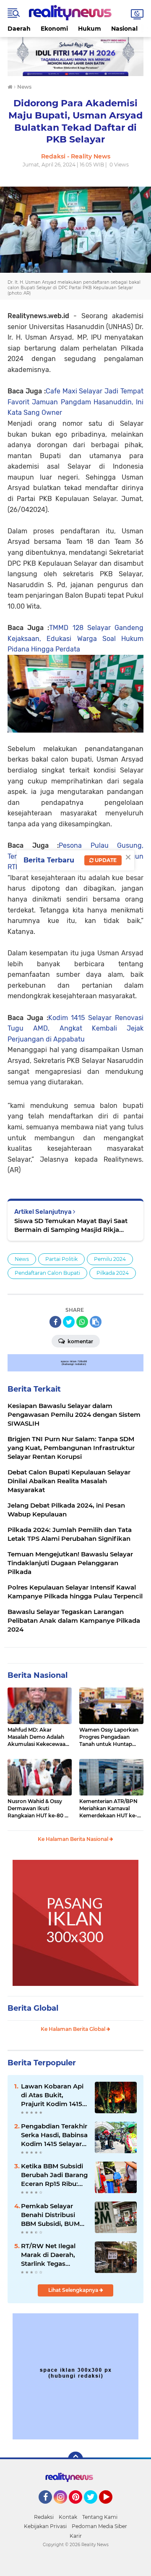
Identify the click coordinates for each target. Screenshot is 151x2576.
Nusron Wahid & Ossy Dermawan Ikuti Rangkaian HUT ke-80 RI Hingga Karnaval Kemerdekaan (39, 1809)
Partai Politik (61, 1259)
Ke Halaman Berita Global (74, 2029)
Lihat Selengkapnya (74, 2290)
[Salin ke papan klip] (96, 1322)
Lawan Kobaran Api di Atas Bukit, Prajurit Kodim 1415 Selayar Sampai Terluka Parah (52, 2095)
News (22, 1259)
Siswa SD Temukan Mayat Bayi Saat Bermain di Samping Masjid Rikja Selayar (71, 1225)
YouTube (111, 2507)
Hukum (90, 29)
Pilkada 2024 (113, 1273)
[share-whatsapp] (82, 1322)
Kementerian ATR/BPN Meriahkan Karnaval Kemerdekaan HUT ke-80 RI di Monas (108, 1809)
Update (105, 860)
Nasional (124, 29)
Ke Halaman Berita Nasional (74, 1839)
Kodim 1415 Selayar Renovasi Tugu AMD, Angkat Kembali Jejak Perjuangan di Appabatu (75, 1028)
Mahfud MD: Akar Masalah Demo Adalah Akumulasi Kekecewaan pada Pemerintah (38, 1737)
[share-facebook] (55, 1322)
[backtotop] (75, 2459)
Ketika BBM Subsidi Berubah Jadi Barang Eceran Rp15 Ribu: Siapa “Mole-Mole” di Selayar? (54, 2175)
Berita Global (33, 2008)
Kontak (68, 2517)
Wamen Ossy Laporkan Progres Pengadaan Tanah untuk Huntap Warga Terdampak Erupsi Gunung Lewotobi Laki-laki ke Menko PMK (111, 1737)
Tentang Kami (100, 2517)
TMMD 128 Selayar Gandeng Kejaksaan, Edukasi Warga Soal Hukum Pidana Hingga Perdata (75, 638)
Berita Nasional (38, 1675)
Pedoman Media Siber (99, 2526)
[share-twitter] (69, 1322)
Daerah (19, 29)
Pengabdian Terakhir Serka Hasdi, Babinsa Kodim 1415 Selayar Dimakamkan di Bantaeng (54, 2135)
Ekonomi (54, 29)
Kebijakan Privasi (45, 2526)
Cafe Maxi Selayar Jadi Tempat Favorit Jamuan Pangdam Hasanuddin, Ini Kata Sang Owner (75, 402)
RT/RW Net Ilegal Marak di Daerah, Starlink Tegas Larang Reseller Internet (48, 2255)
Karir (76, 2536)
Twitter (94, 2507)
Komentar (80, 1341)
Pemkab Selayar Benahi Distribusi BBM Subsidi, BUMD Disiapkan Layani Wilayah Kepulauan (53, 2215)
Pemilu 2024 (110, 1259)
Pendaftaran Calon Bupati (47, 1273)
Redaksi (44, 2517)
